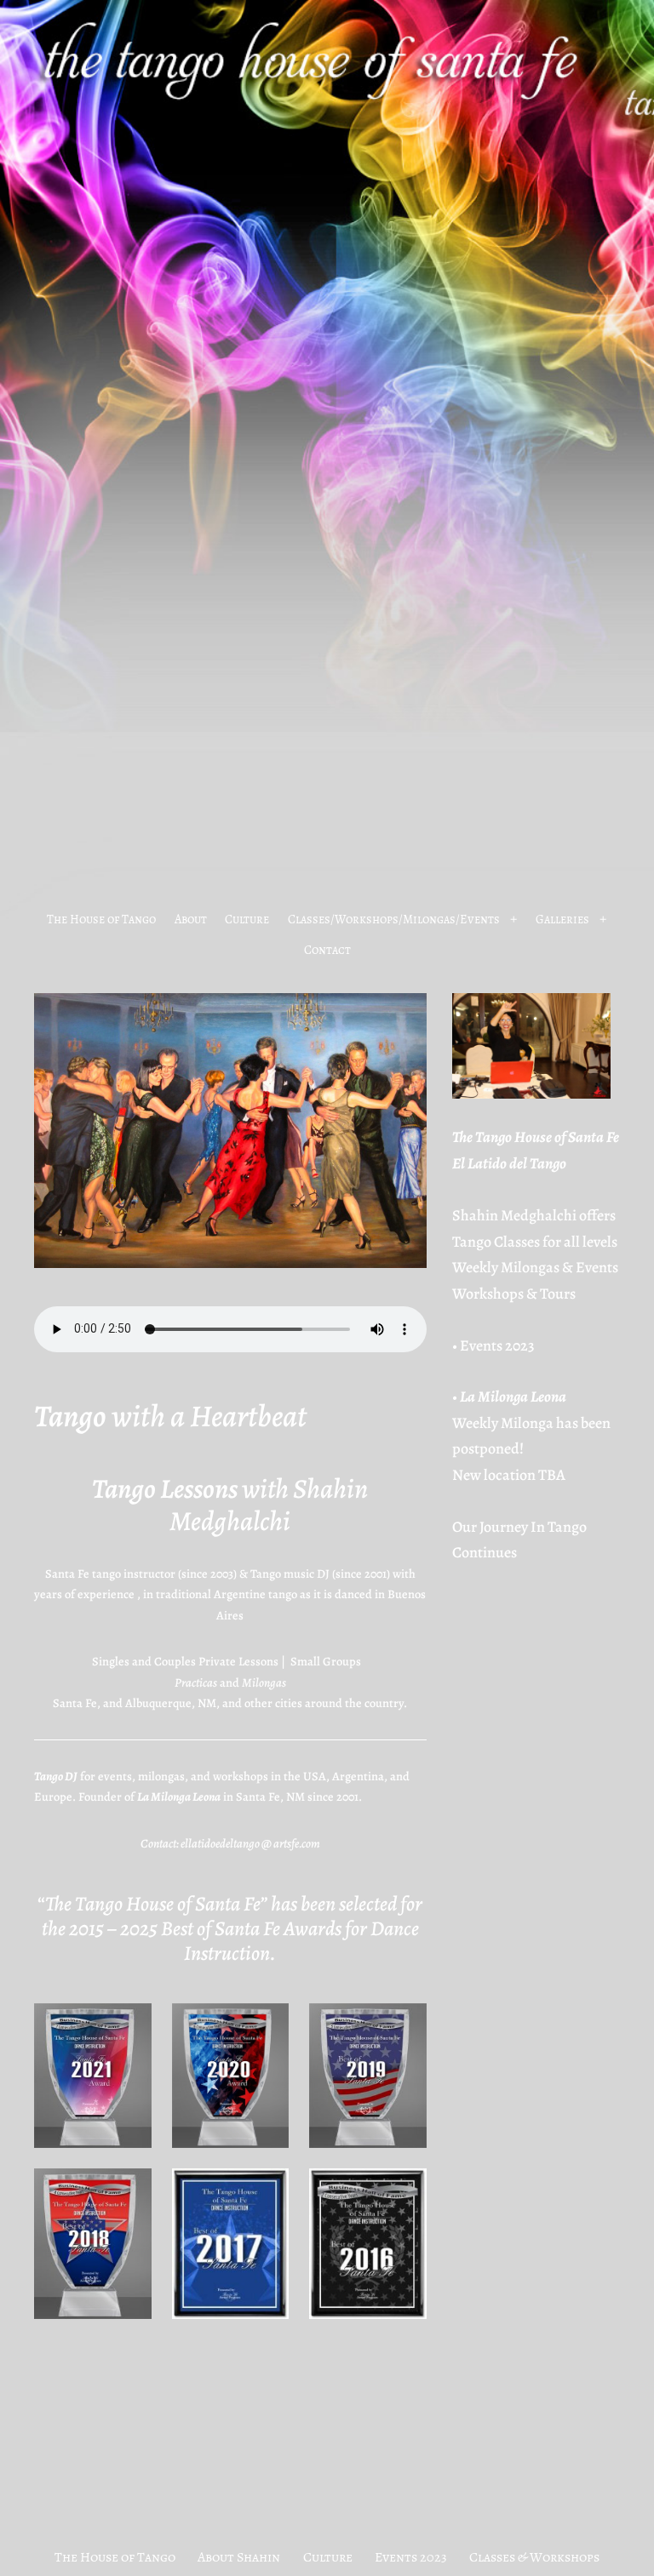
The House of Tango (101, 919)
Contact (327, 950)
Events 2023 (497, 1345)
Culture (247, 919)
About (191, 919)
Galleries (562, 919)
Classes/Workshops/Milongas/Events (394, 919)
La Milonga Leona (513, 1397)
